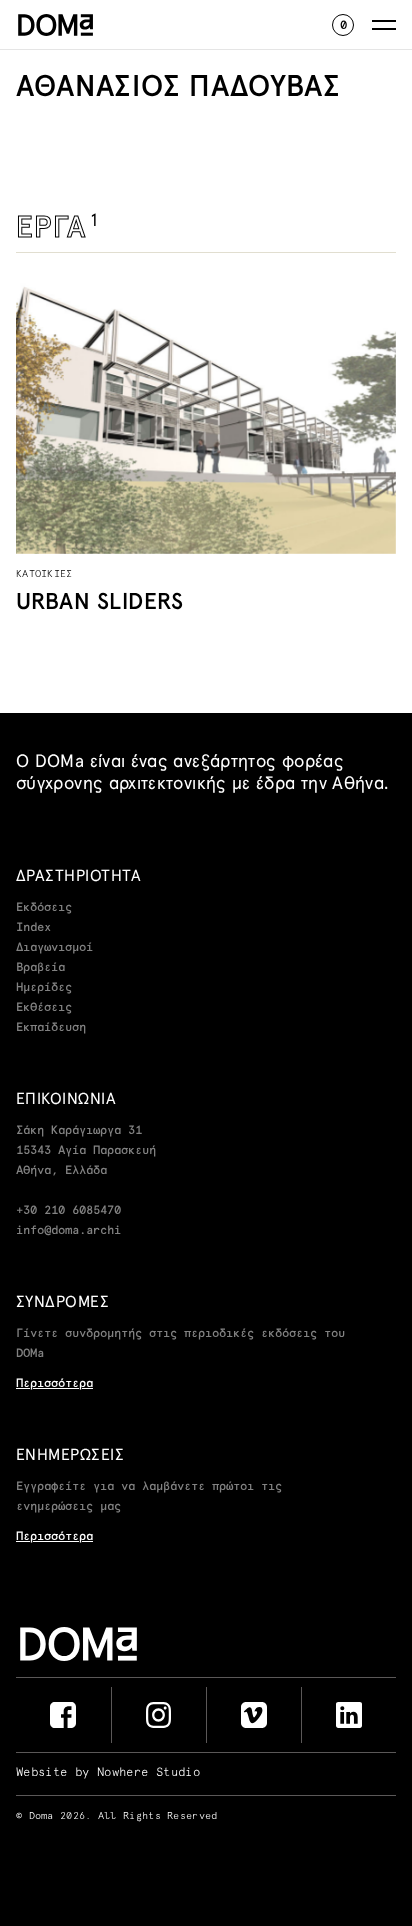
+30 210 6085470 (68, 1211)
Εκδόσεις (44, 908)
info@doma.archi (68, 1231)
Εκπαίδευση (51, 1028)
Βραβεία (40, 968)
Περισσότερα (54, 1384)
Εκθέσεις (44, 1008)
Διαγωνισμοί (54, 948)
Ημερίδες (44, 988)
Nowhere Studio (148, 1773)
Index (33, 928)
